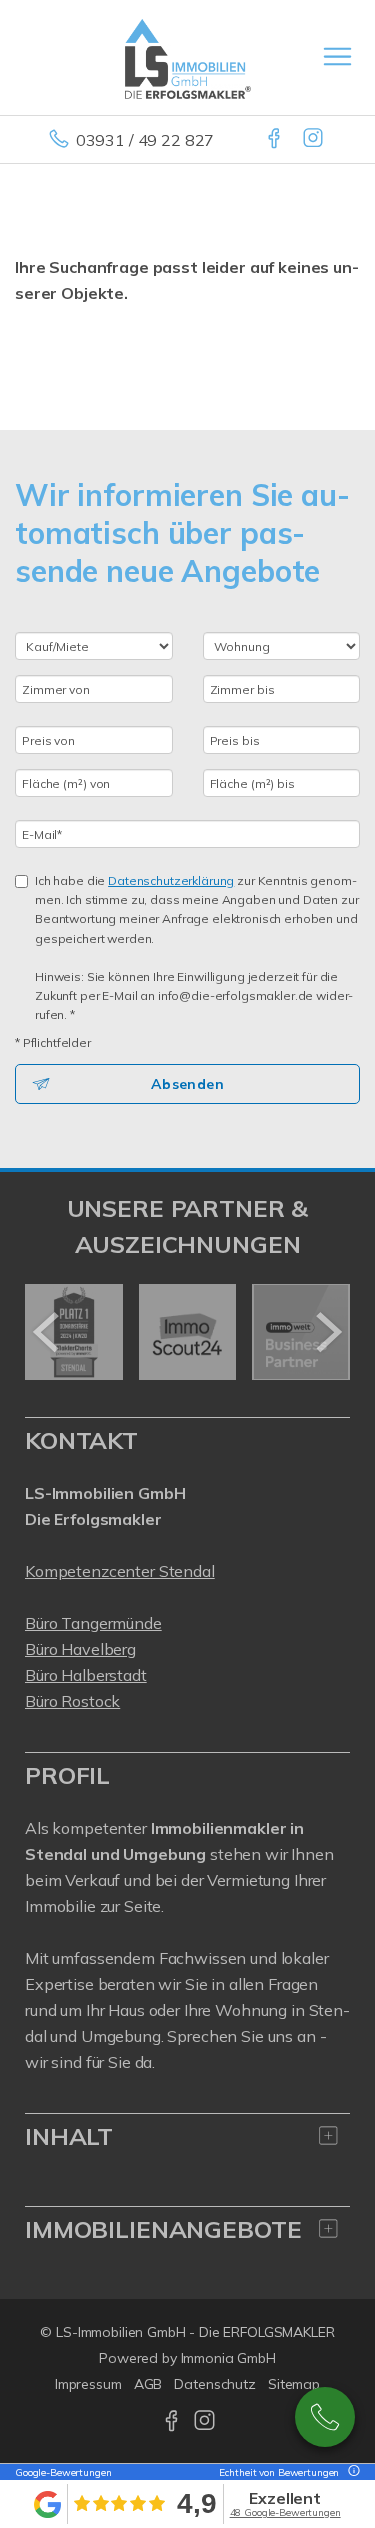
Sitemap (294, 2384)
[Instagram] (314, 140)
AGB (148, 2384)
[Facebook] (275, 140)
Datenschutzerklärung (171, 880)
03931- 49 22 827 (325, 2417)
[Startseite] (188, 57)
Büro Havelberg (80, 1649)
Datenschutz (215, 2384)
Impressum (88, 2384)
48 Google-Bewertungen (285, 2512)
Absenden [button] (187, 1084)
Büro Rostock (72, 1701)
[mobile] (337, 56)
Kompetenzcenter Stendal (120, 1571)
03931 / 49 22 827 (145, 140)
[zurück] (47, 1332)
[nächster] (327, 1332)
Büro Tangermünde (93, 1623)
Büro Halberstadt (86, 1675)
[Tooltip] (351, 2472)
